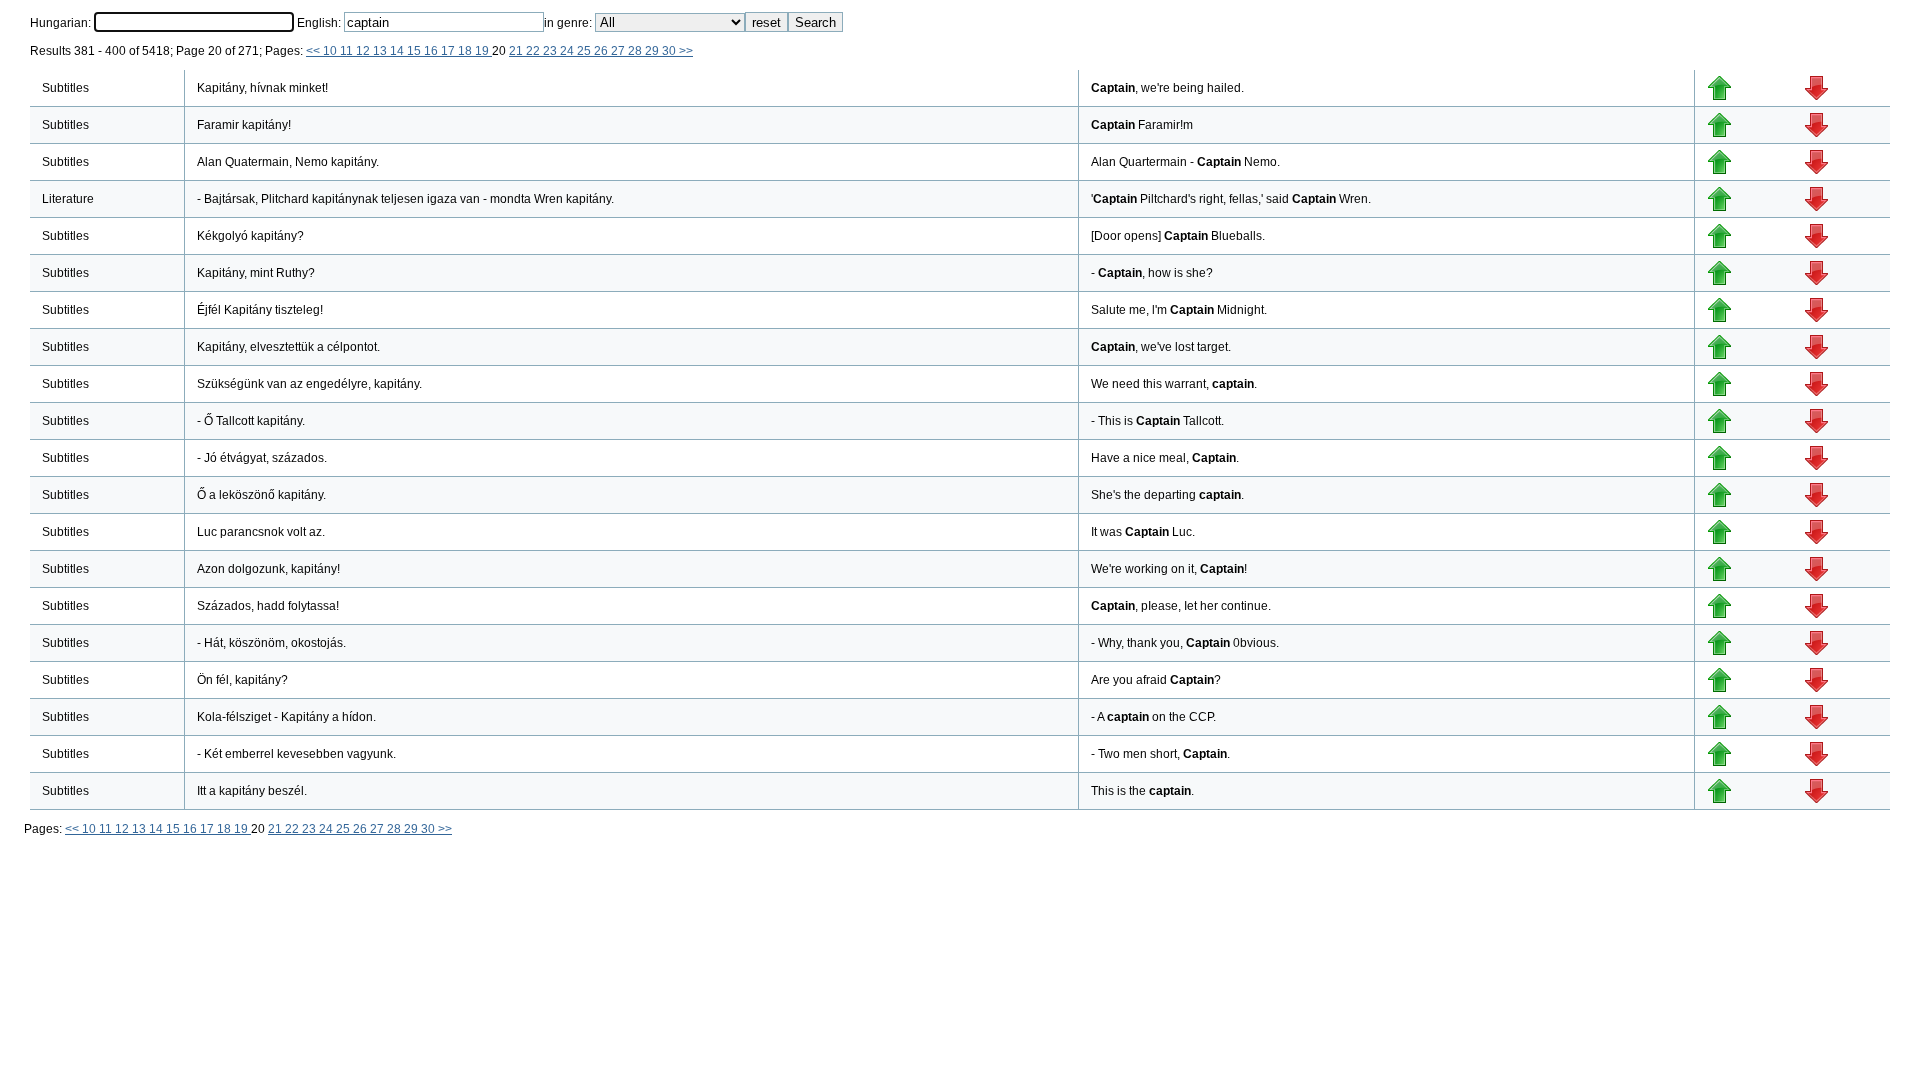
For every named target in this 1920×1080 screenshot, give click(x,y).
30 (670, 51)
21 (517, 51)
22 (534, 51)
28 (636, 51)
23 (551, 51)
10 (331, 51)
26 (602, 51)
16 (432, 51)
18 (466, 51)
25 (585, 51)
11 (348, 51)
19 (483, 51)
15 (415, 51)
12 (364, 51)
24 (568, 51)
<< (314, 51)
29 (653, 51)
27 (619, 51)
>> (686, 51)
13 (381, 51)
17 (449, 51)
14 (398, 51)
